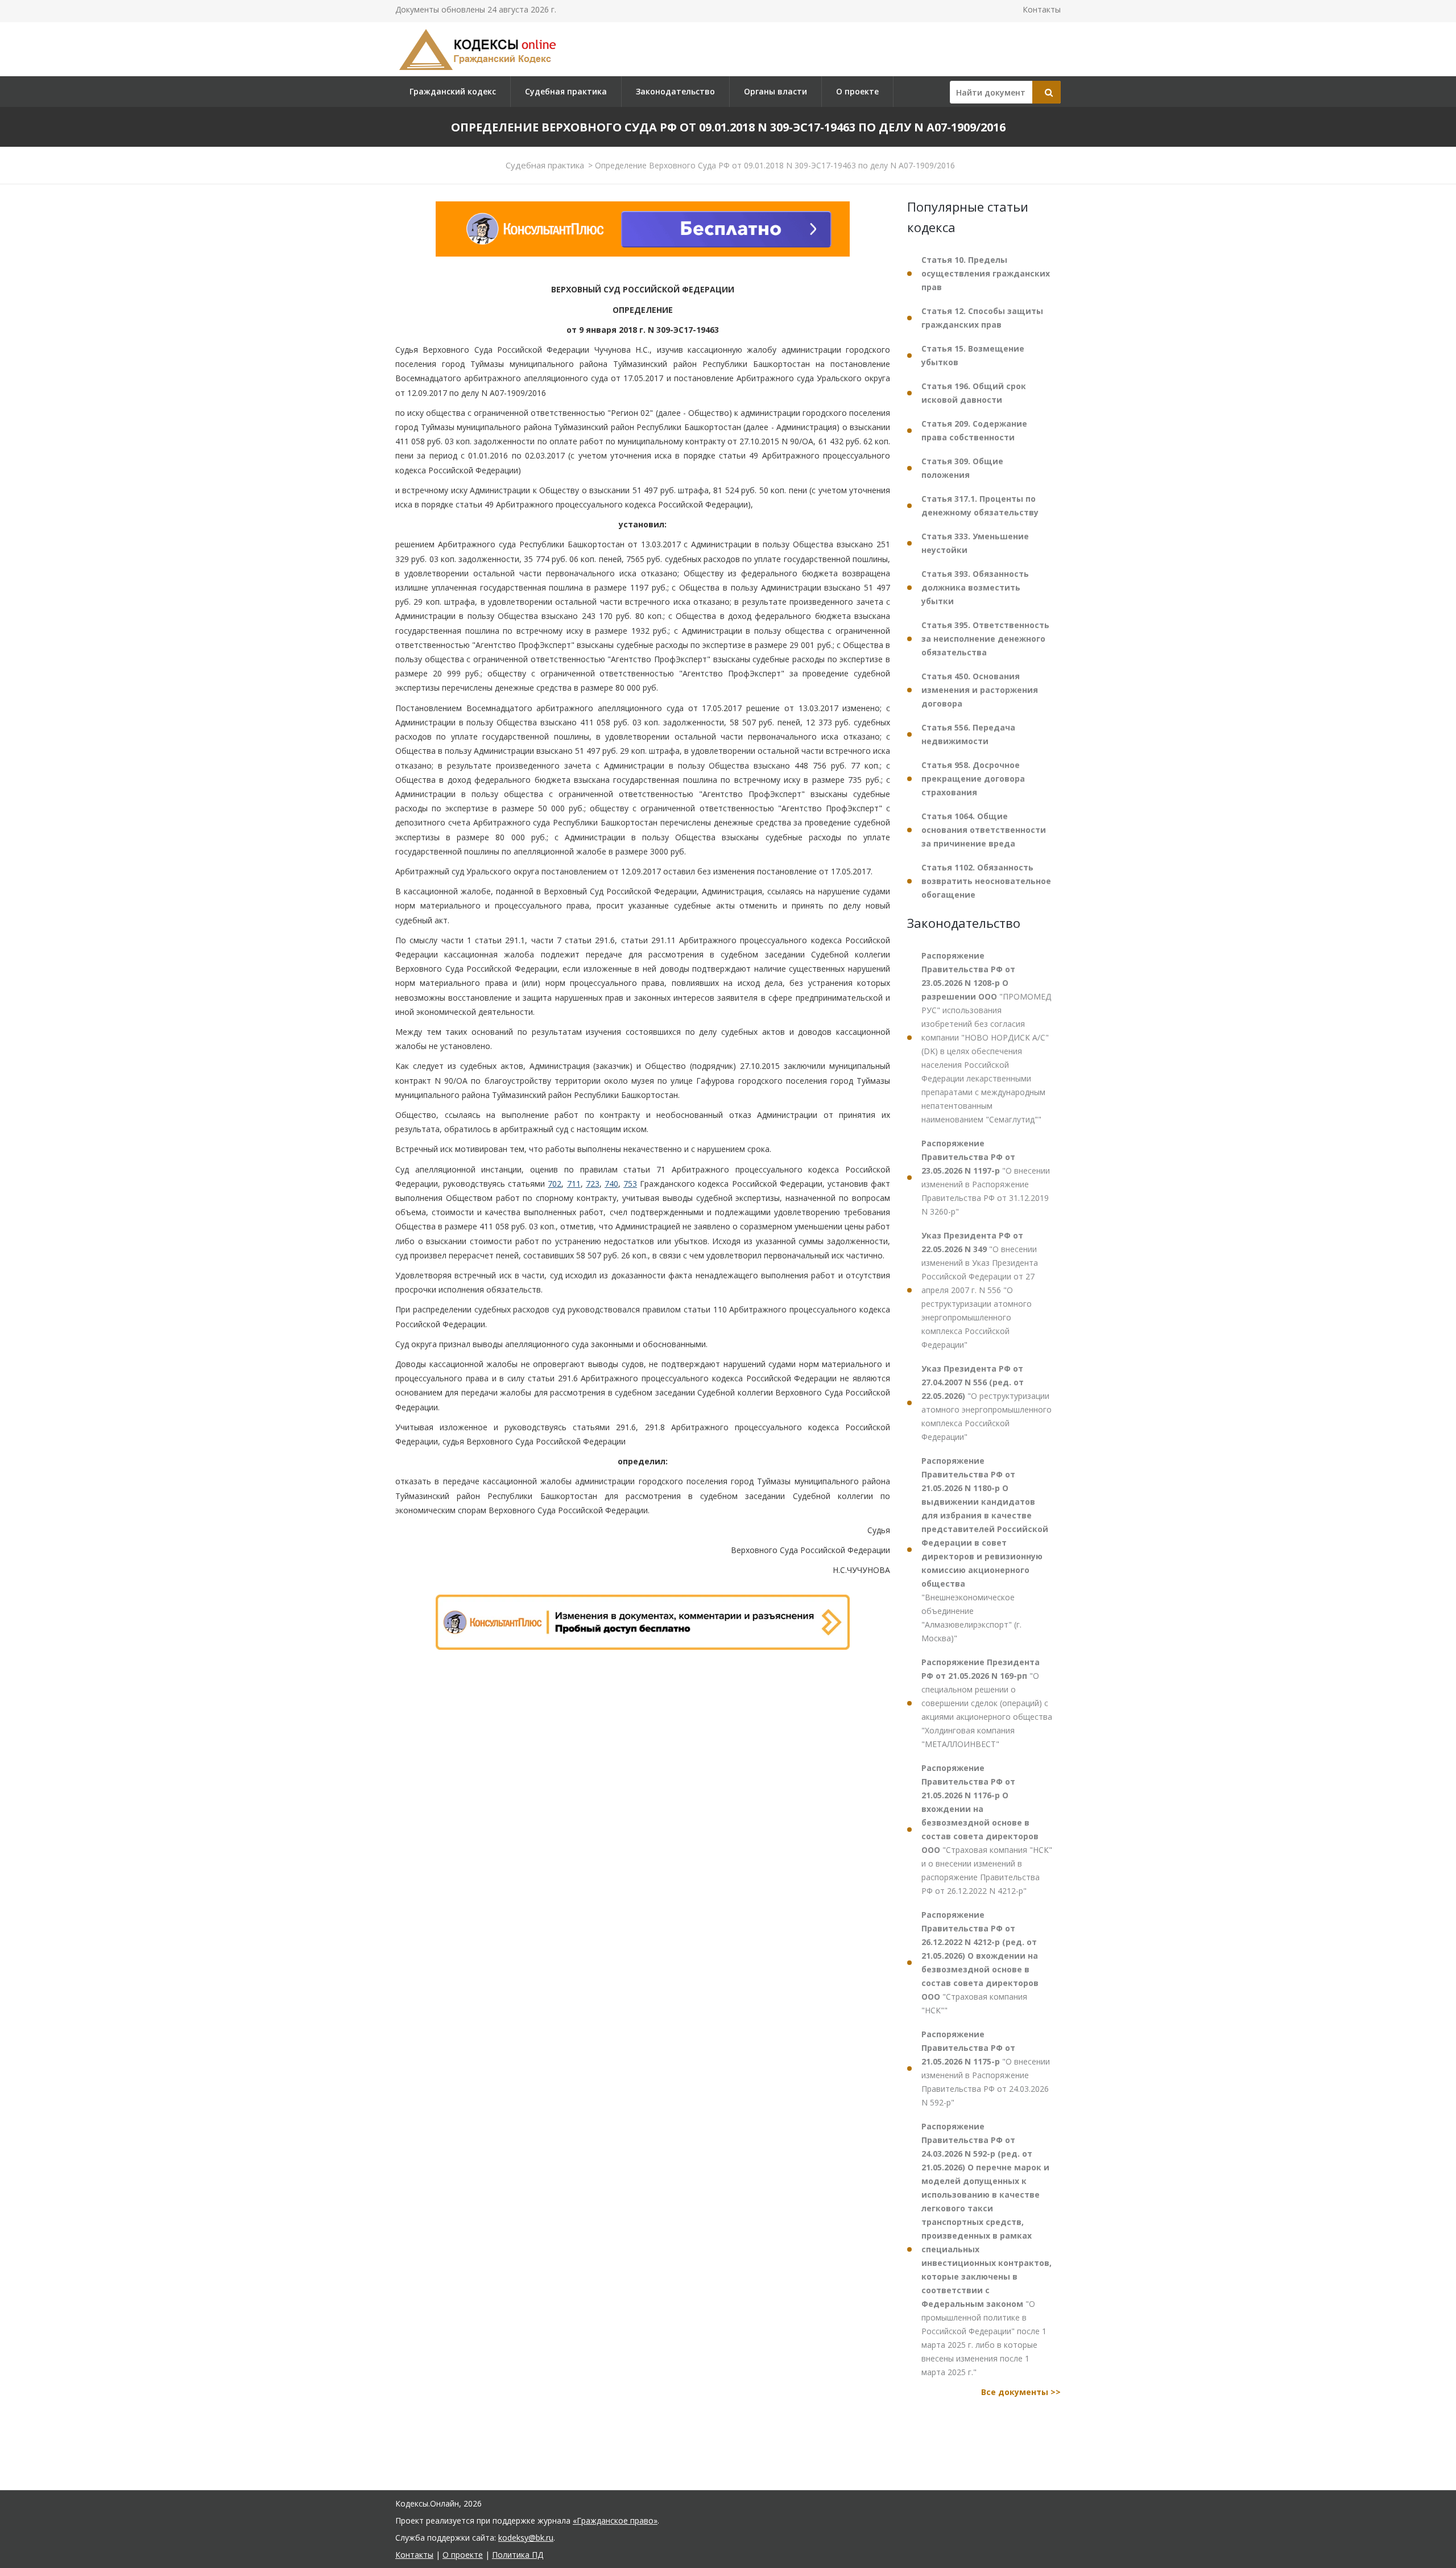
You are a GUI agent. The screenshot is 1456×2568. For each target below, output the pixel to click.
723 (593, 1184)
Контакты (1042, 9)
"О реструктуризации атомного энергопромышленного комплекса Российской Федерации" (986, 1403)
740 (611, 1184)
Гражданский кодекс (453, 91)
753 (630, 1184)
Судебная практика (566, 91)
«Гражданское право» (615, 2520)
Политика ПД (518, 2555)
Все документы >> (1021, 2392)
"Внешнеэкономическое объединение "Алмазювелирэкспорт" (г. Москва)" (985, 1549)
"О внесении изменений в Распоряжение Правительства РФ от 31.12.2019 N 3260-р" (986, 1177)
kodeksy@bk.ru (526, 2538)
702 (555, 1184)
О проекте (857, 91)
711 (574, 1184)
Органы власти (775, 91)
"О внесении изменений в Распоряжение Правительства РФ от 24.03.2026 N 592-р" (986, 2068)
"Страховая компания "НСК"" (980, 1962)
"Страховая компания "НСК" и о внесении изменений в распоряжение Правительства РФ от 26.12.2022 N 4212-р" (987, 1829)
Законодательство (675, 91)
